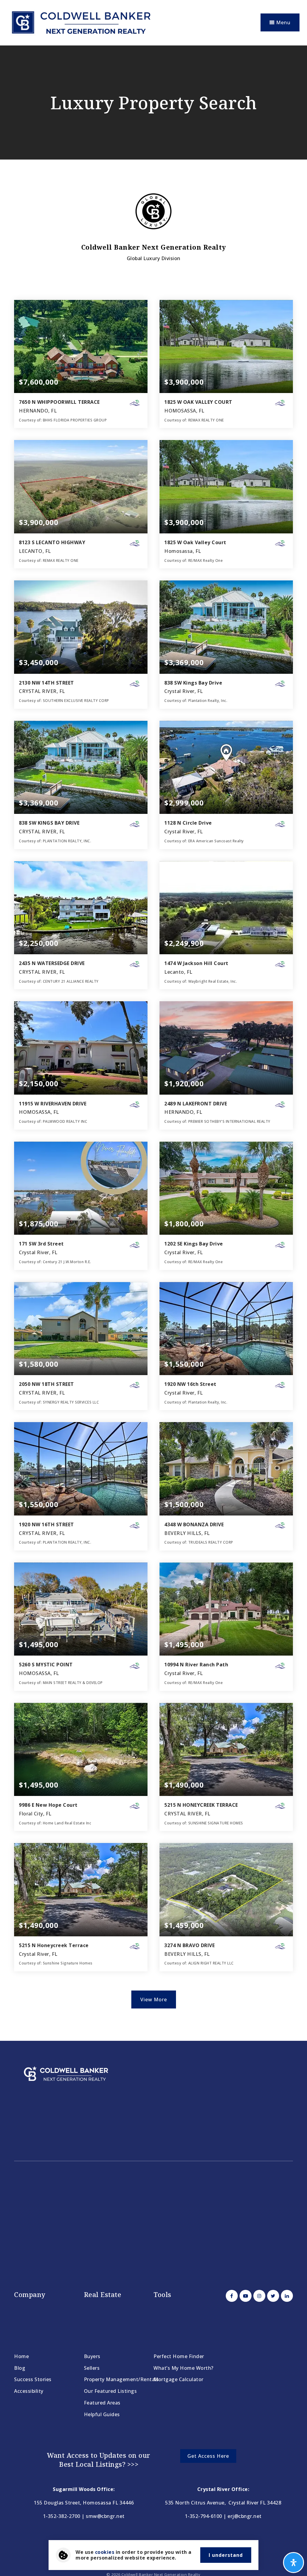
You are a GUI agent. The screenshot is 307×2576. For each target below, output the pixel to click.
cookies (105, 2552)
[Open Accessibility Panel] (294, 2563)
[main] (153, 1043)
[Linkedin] (286, 2296)
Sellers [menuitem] (92, 2368)
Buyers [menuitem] (92, 2356)
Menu (283, 22)
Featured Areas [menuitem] (102, 2403)
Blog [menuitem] (20, 2368)
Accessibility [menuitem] (29, 2391)
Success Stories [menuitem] (33, 2379)
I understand (226, 2555)
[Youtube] (245, 2296)
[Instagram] (258, 2296)
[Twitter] (272, 2296)
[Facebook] (231, 2296)
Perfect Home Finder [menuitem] (179, 2356)
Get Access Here (208, 2456)
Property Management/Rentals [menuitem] (121, 2379)
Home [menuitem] (21, 2356)
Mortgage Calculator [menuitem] (179, 2379)
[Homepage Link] (80, 22)
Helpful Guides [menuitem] (102, 2414)
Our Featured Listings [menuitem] (110, 2391)
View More (154, 1999)
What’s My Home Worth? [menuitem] (183, 2368)
